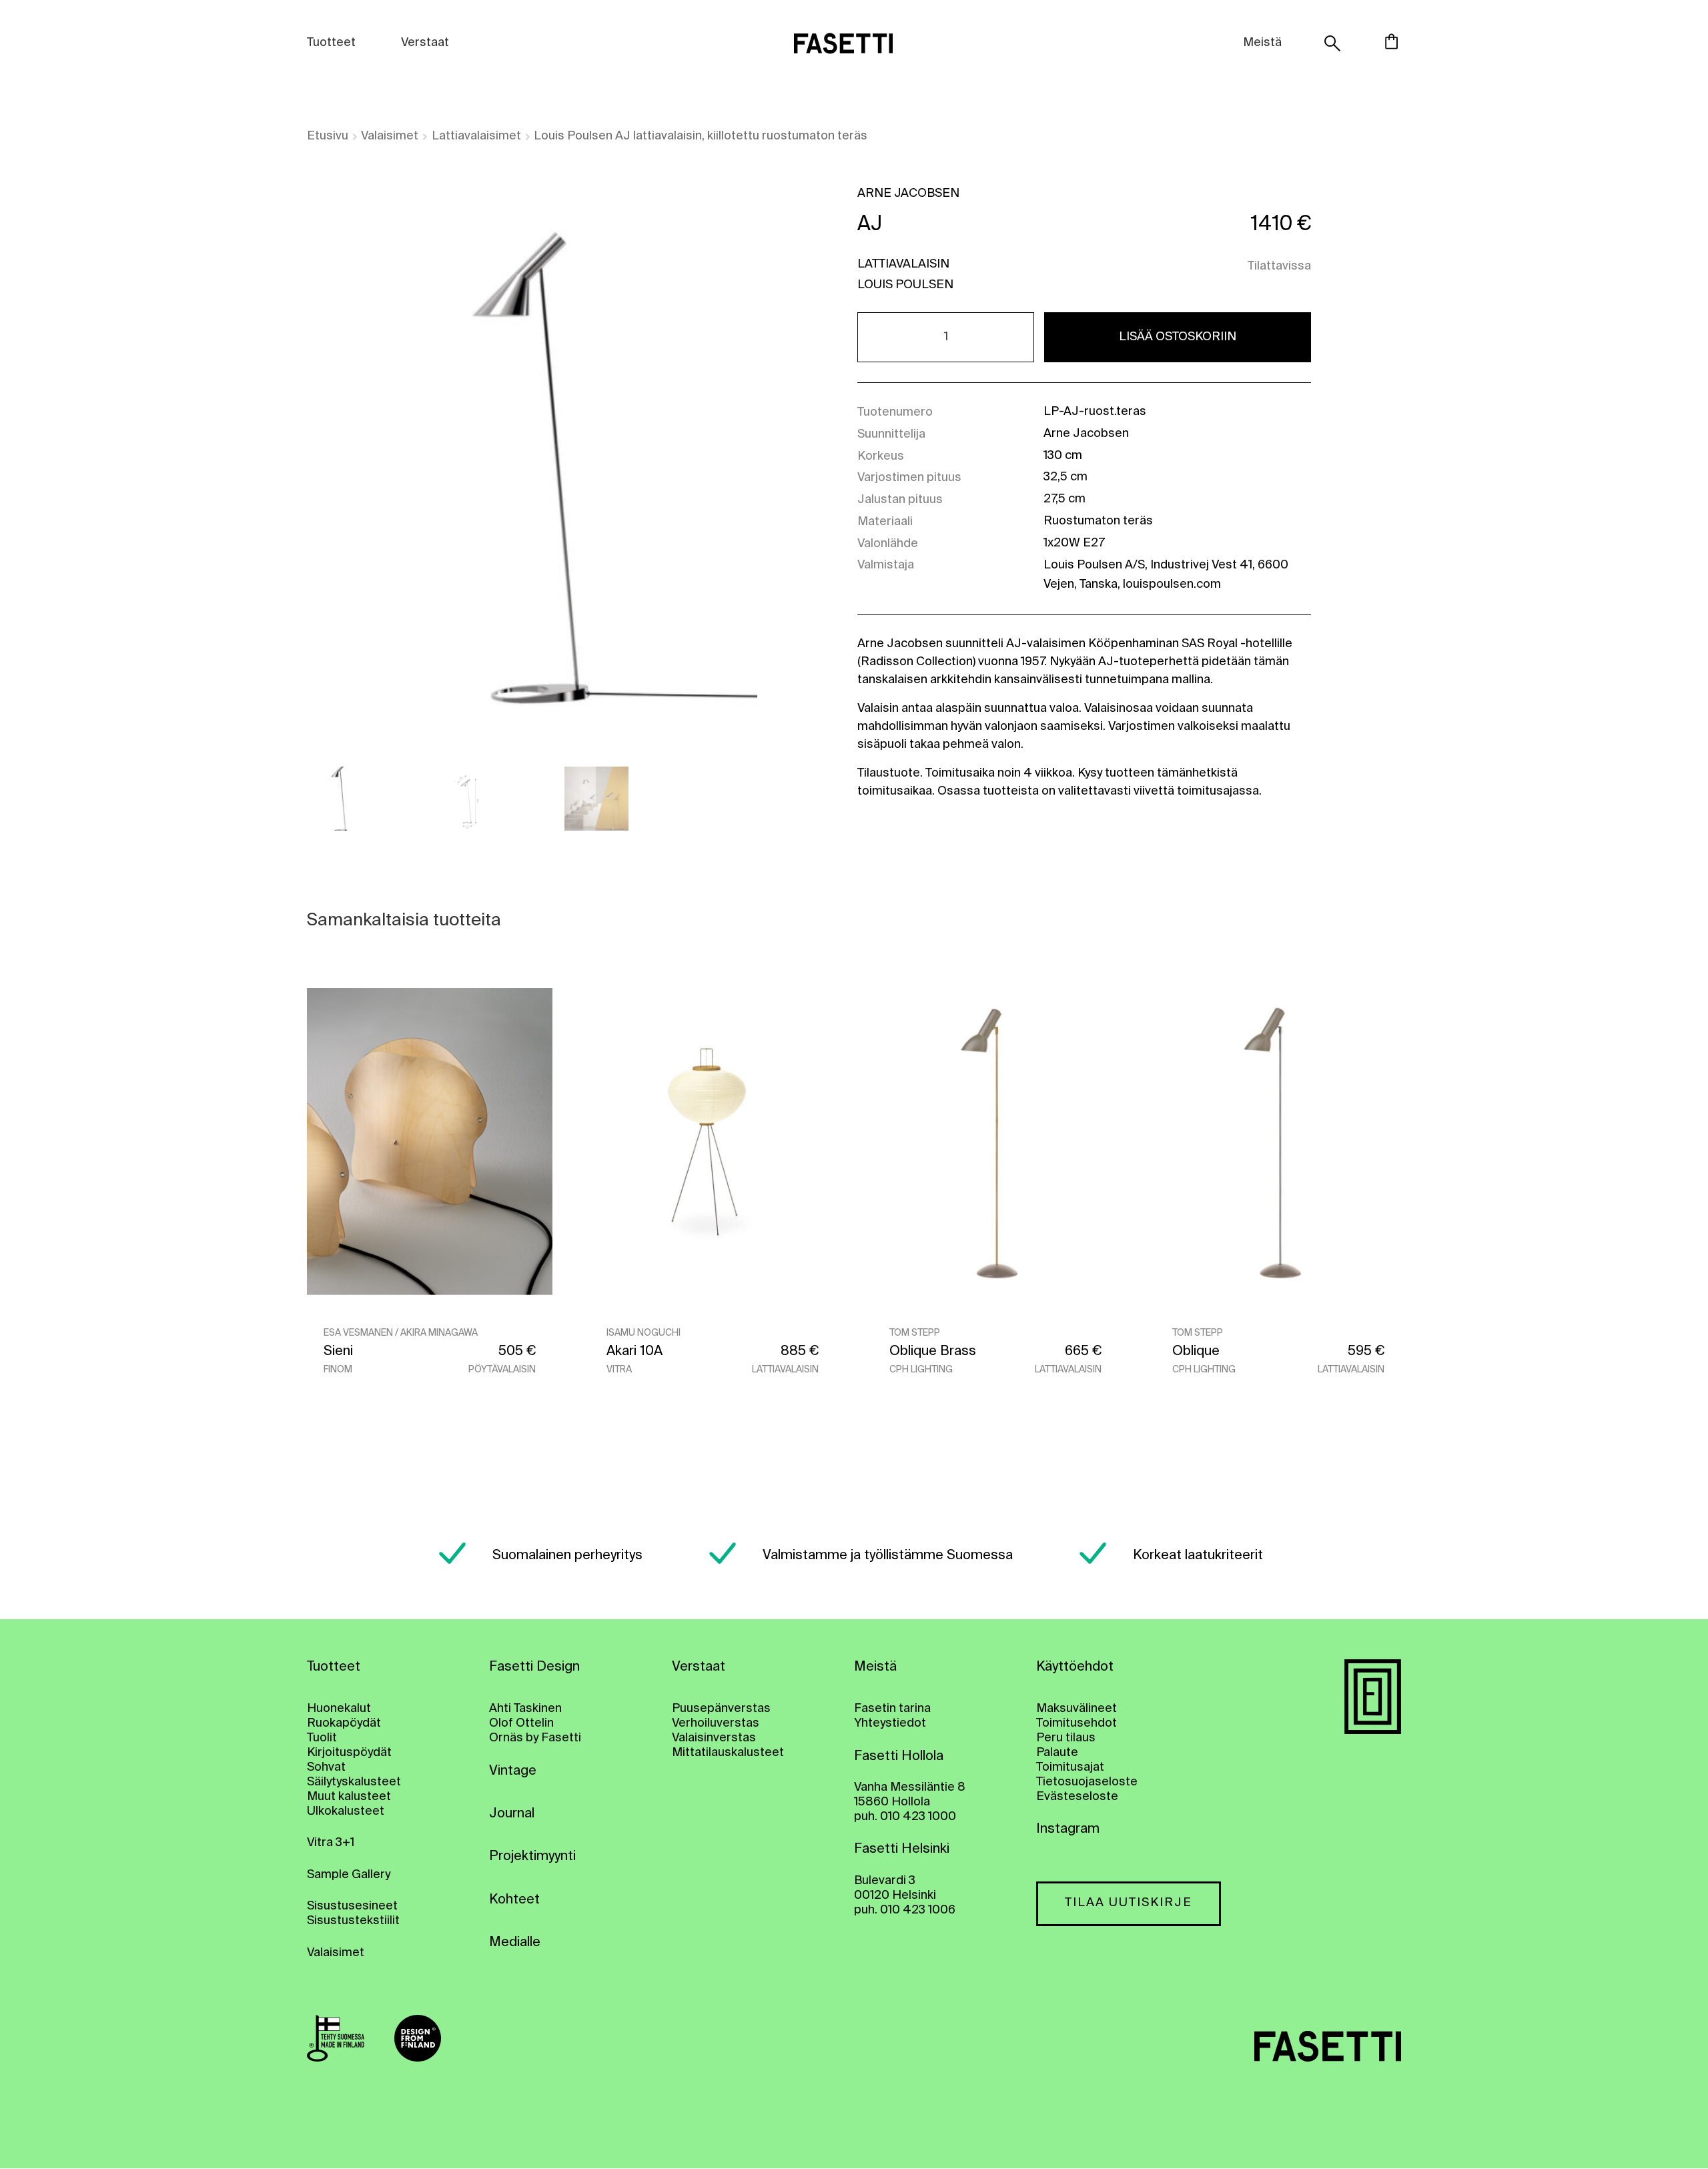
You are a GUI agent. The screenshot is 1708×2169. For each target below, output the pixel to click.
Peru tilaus (1066, 1738)
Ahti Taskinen (525, 1709)
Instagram (1068, 1829)
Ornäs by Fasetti (535, 1738)
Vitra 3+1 (331, 1843)
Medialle (515, 1943)
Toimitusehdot (1077, 1723)
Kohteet (514, 1900)
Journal (512, 1814)
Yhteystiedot (890, 1723)
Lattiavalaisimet (476, 136)
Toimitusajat (1070, 1767)
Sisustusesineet (352, 1906)
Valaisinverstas (714, 1738)
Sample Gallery (349, 1875)
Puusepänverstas (721, 1709)
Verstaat (425, 43)
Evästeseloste (1077, 1797)
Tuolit (322, 1738)
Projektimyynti (532, 1857)
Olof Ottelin (521, 1723)
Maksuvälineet (1077, 1709)
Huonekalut (339, 1709)
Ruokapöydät (344, 1723)
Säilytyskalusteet (354, 1782)
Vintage (513, 1771)
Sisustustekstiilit (353, 1921)
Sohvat (326, 1767)
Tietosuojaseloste (1087, 1782)
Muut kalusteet (349, 1797)
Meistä (1262, 43)
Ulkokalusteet (346, 1811)
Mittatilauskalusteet (728, 1753)
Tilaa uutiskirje (1129, 1903)
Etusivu (328, 136)
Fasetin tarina (892, 1709)
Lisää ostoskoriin (1178, 337)
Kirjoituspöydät (349, 1753)
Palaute (1057, 1753)
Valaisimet (390, 136)
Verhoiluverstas (716, 1723)
